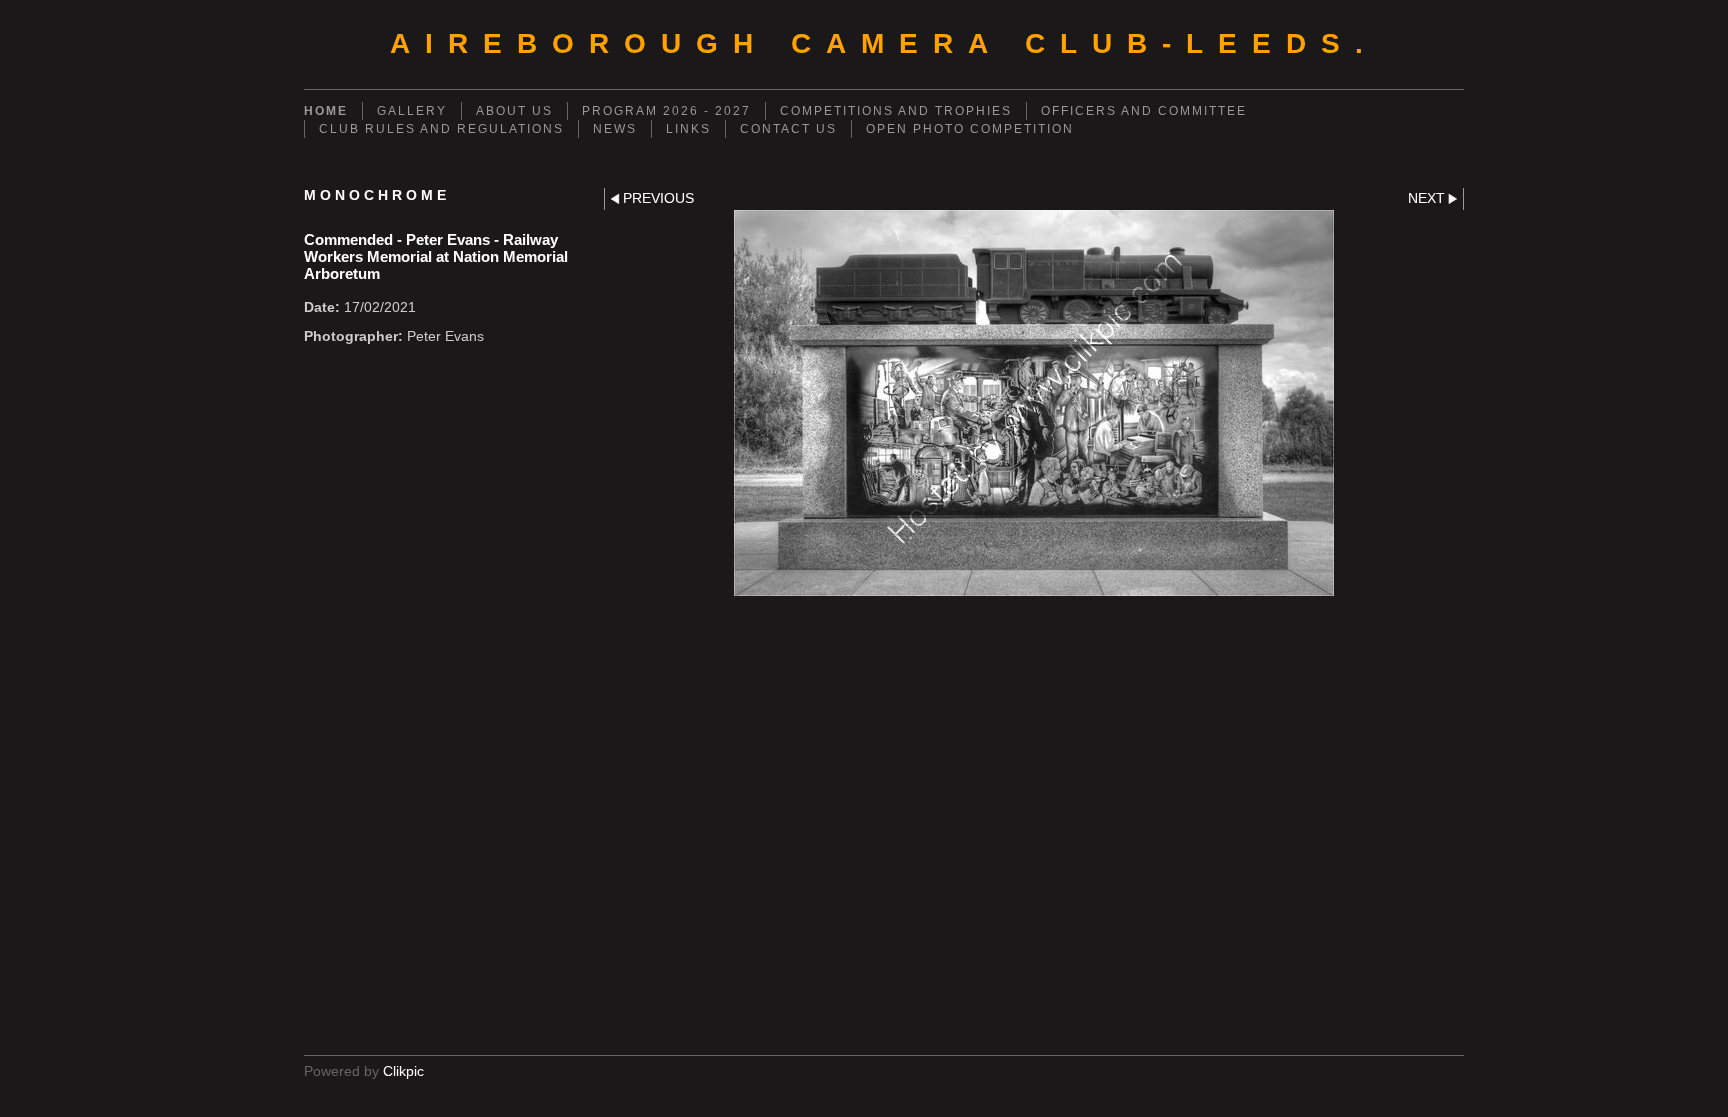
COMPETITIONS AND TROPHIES (896, 111)
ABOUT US (514, 111)
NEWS (615, 129)
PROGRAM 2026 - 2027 (666, 111)
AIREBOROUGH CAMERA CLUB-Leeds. (884, 43)
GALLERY (412, 111)
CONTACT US (788, 129)
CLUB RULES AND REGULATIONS (441, 129)
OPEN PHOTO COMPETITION (970, 129)
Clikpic (403, 1071)
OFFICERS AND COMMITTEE (1144, 111)
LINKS (688, 129)
